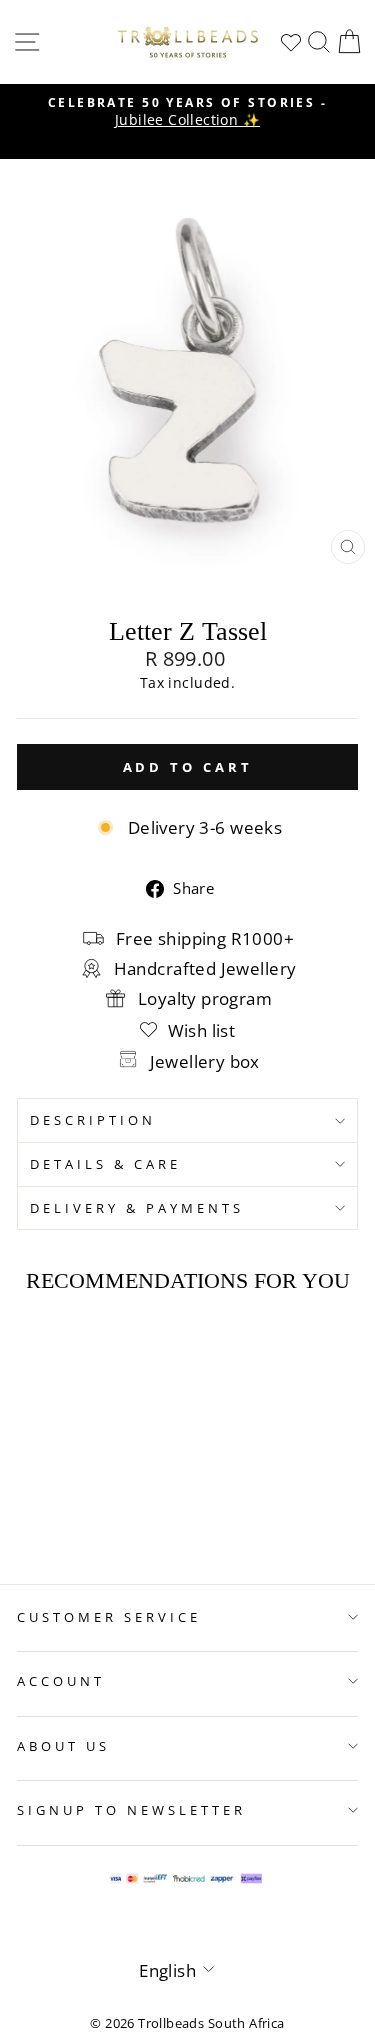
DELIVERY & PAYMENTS (137, 1208)
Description (93, 1120)
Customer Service (109, 1617)
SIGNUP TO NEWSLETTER (131, 1810)
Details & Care (105, 1164)
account (61, 1681)
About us (63, 1746)
